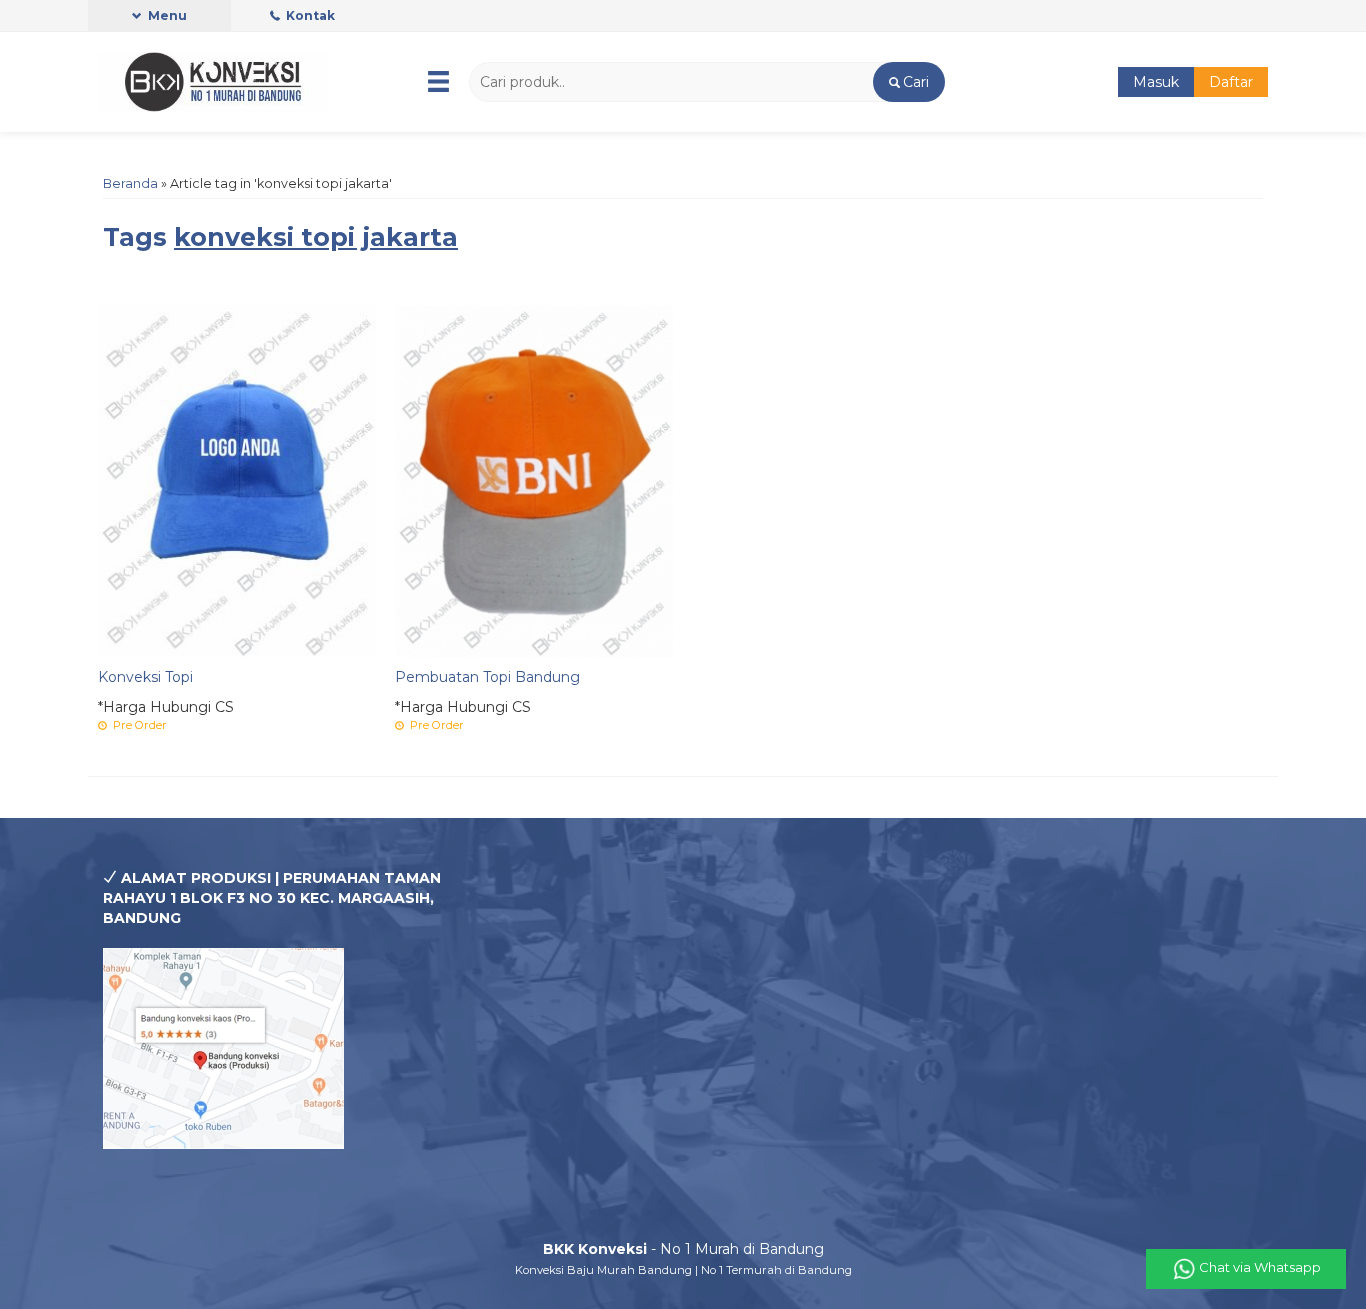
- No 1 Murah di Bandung (683, 1249)
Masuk (1156, 82)
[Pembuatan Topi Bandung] (534, 480)
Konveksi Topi (145, 677)
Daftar (1231, 82)
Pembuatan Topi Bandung (487, 677)
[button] (908, 82)
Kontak (309, 15)
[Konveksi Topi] (237, 480)
